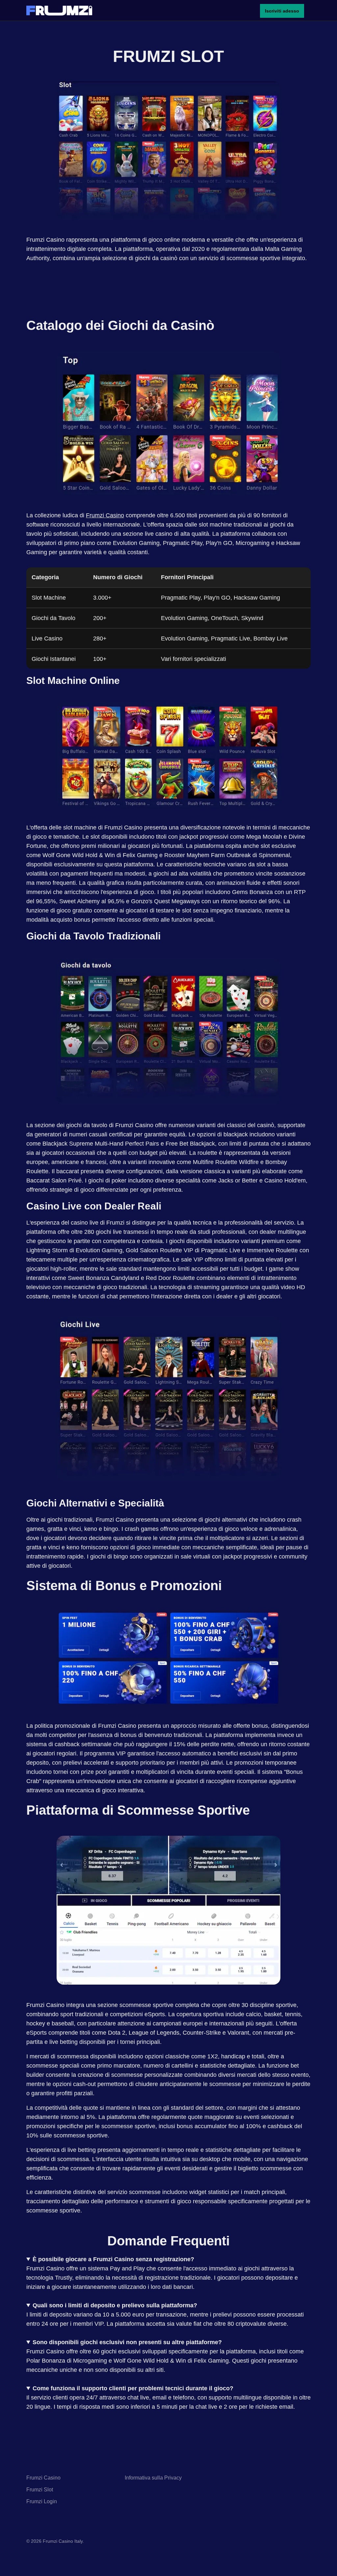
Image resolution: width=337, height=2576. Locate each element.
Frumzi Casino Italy (63, 2541)
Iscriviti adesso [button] (282, 11)
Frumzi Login (42, 2501)
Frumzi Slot (40, 2490)
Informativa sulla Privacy (153, 2478)
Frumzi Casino (105, 515)
